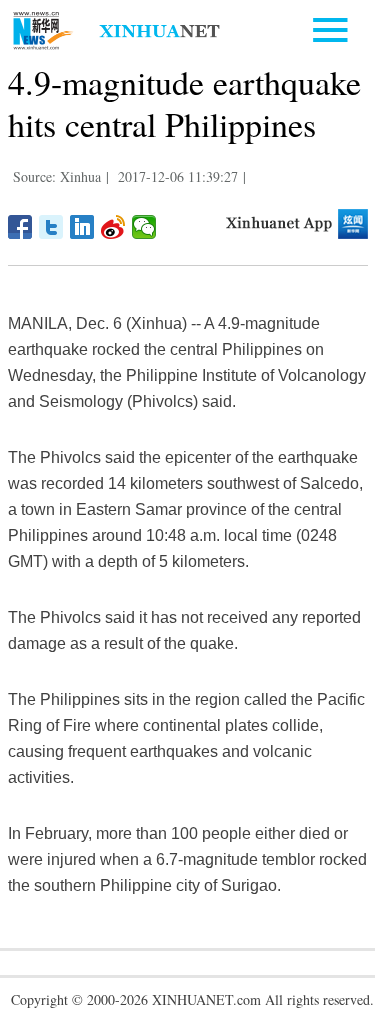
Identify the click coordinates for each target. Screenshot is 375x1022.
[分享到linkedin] (82, 227)
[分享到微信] (144, 227)
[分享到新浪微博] (113, 227)
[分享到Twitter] (51, 227)
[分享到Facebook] (20, 227)
